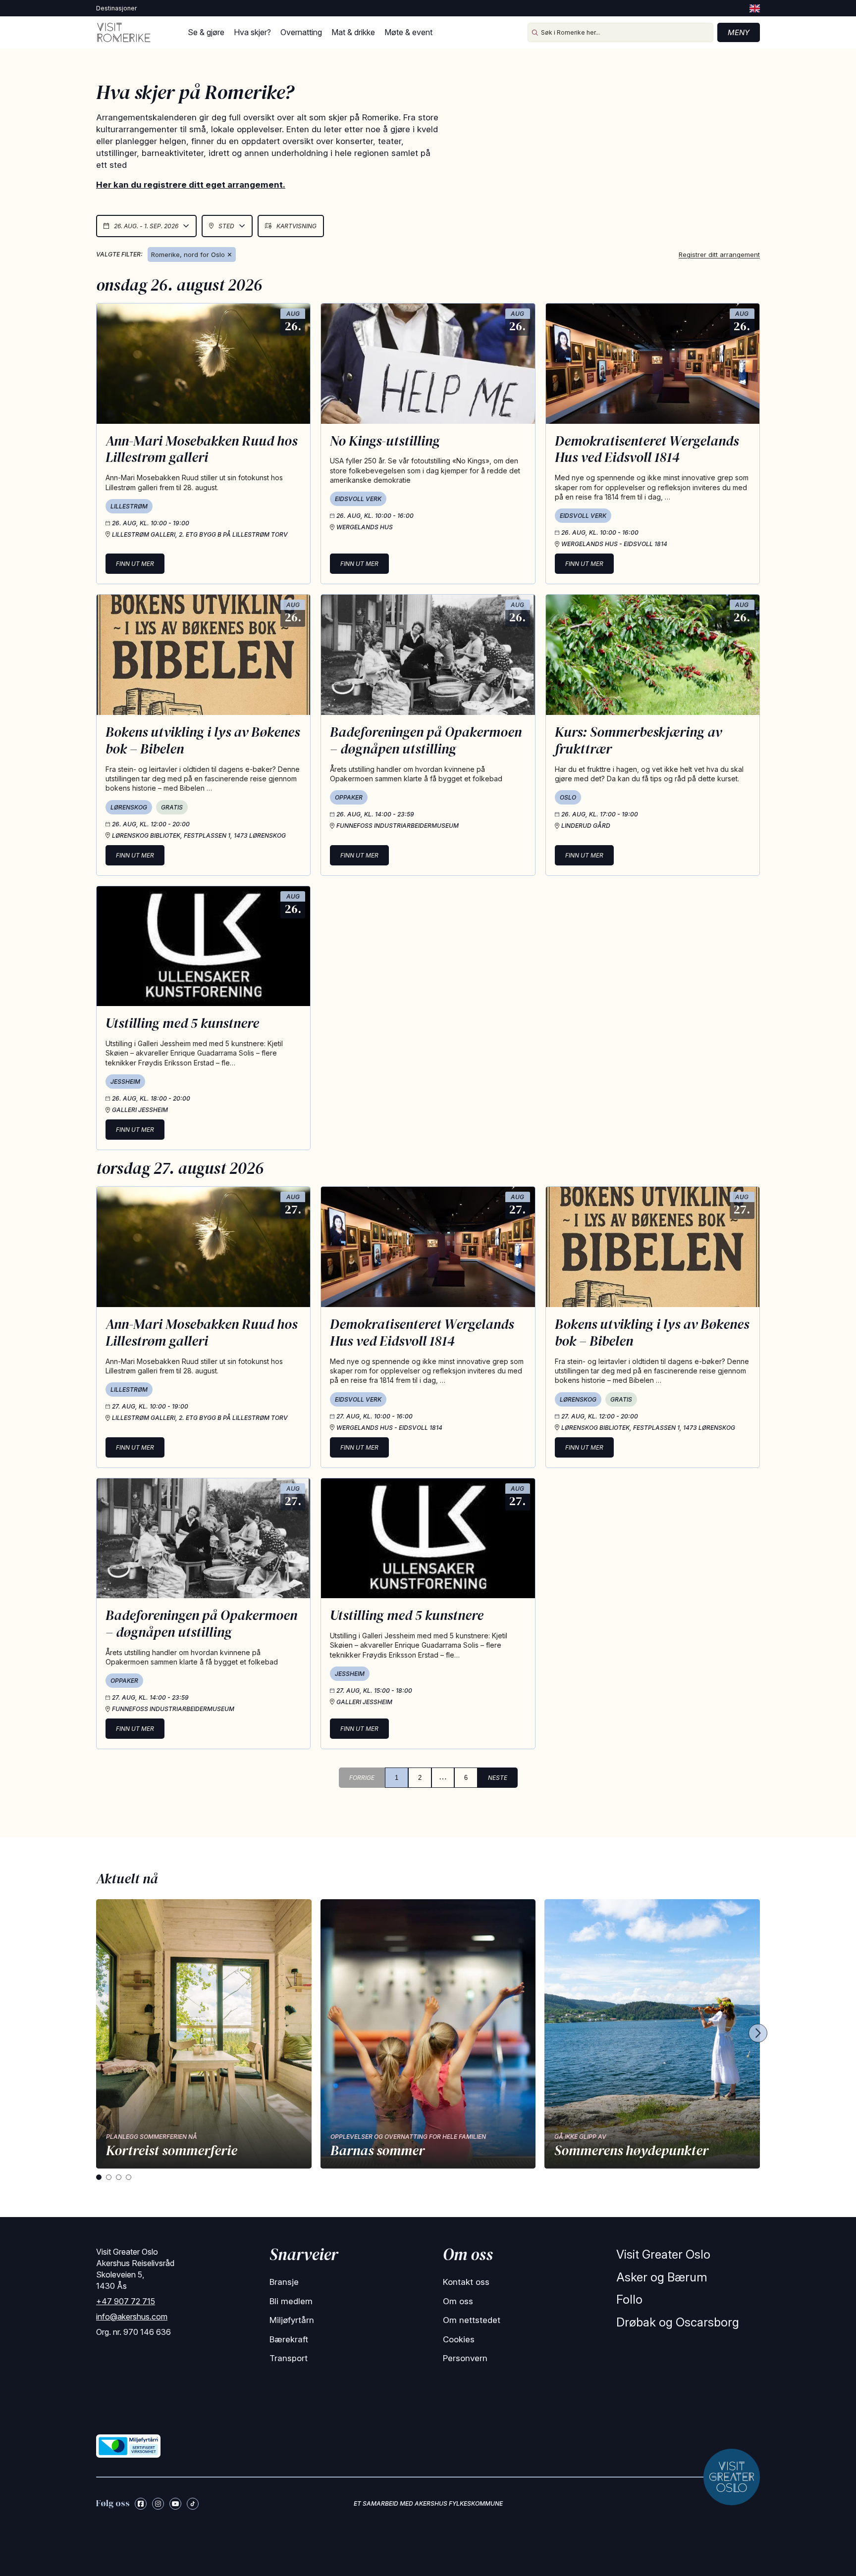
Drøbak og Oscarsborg (678, 2322)
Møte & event (408, 32)
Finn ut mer (135, 564)
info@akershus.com (132, 2317)
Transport (289, 2358)
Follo (629, 2299)
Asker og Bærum (662, 2277)
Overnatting (301, 32)
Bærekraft (289, 2339)
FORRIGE (362, 1778)
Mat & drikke (353, 32)
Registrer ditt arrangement (719, 254)
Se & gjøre (206, 32)
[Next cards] (758, 2034)
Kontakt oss (466, 2282)
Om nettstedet (472, 2320)
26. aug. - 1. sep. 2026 (146, 226)
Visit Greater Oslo (663, 2254)
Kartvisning (296, 226)
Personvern (465, 2358)
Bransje (284, 2282)
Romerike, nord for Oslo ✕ (192, 254)
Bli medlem (291, 2301)
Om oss (458, 2301)
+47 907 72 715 (126, 2301)
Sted (226, 226)
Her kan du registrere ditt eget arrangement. (191, 185)
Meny (739, 32)
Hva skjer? (252, 32)
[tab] (99, 2177)
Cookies (459, 2339)
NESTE (498, 1778)
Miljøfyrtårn (292, 2320)
